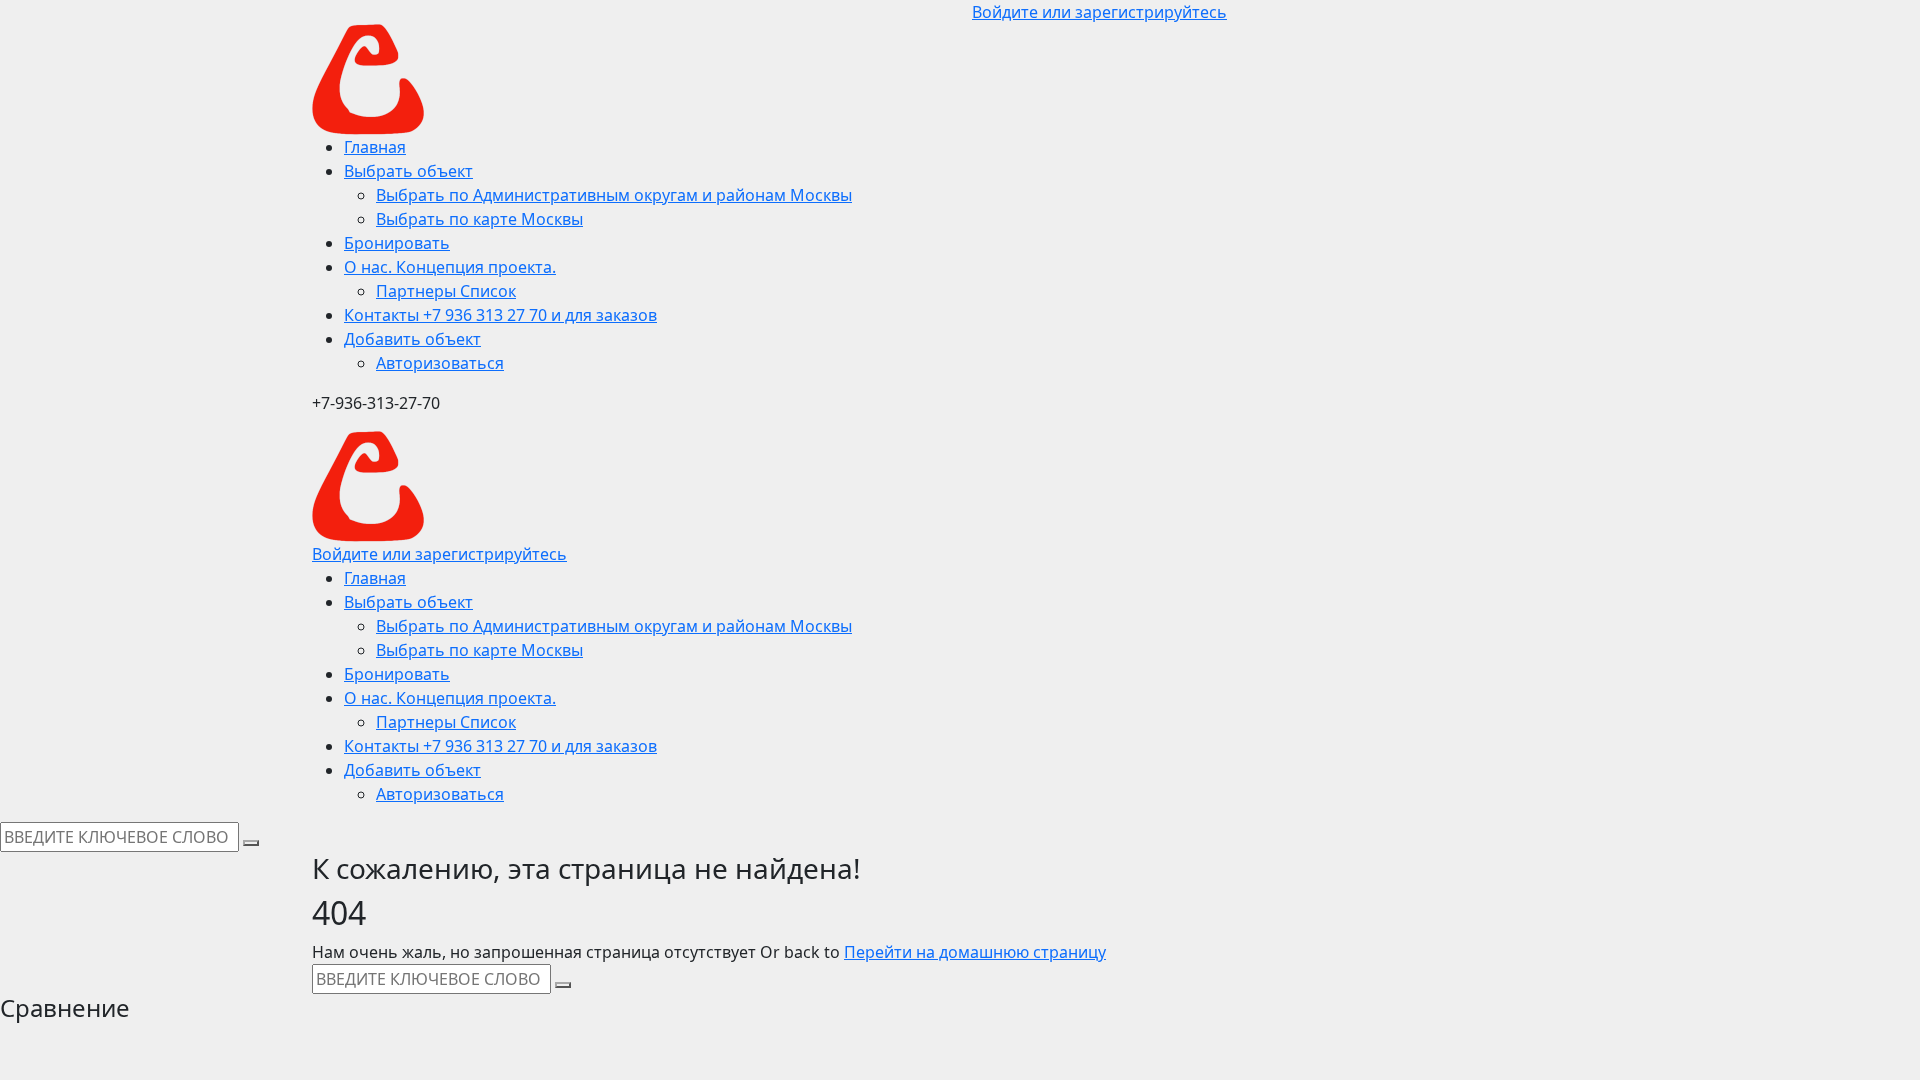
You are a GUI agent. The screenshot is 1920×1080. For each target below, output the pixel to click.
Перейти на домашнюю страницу (975, 952)
